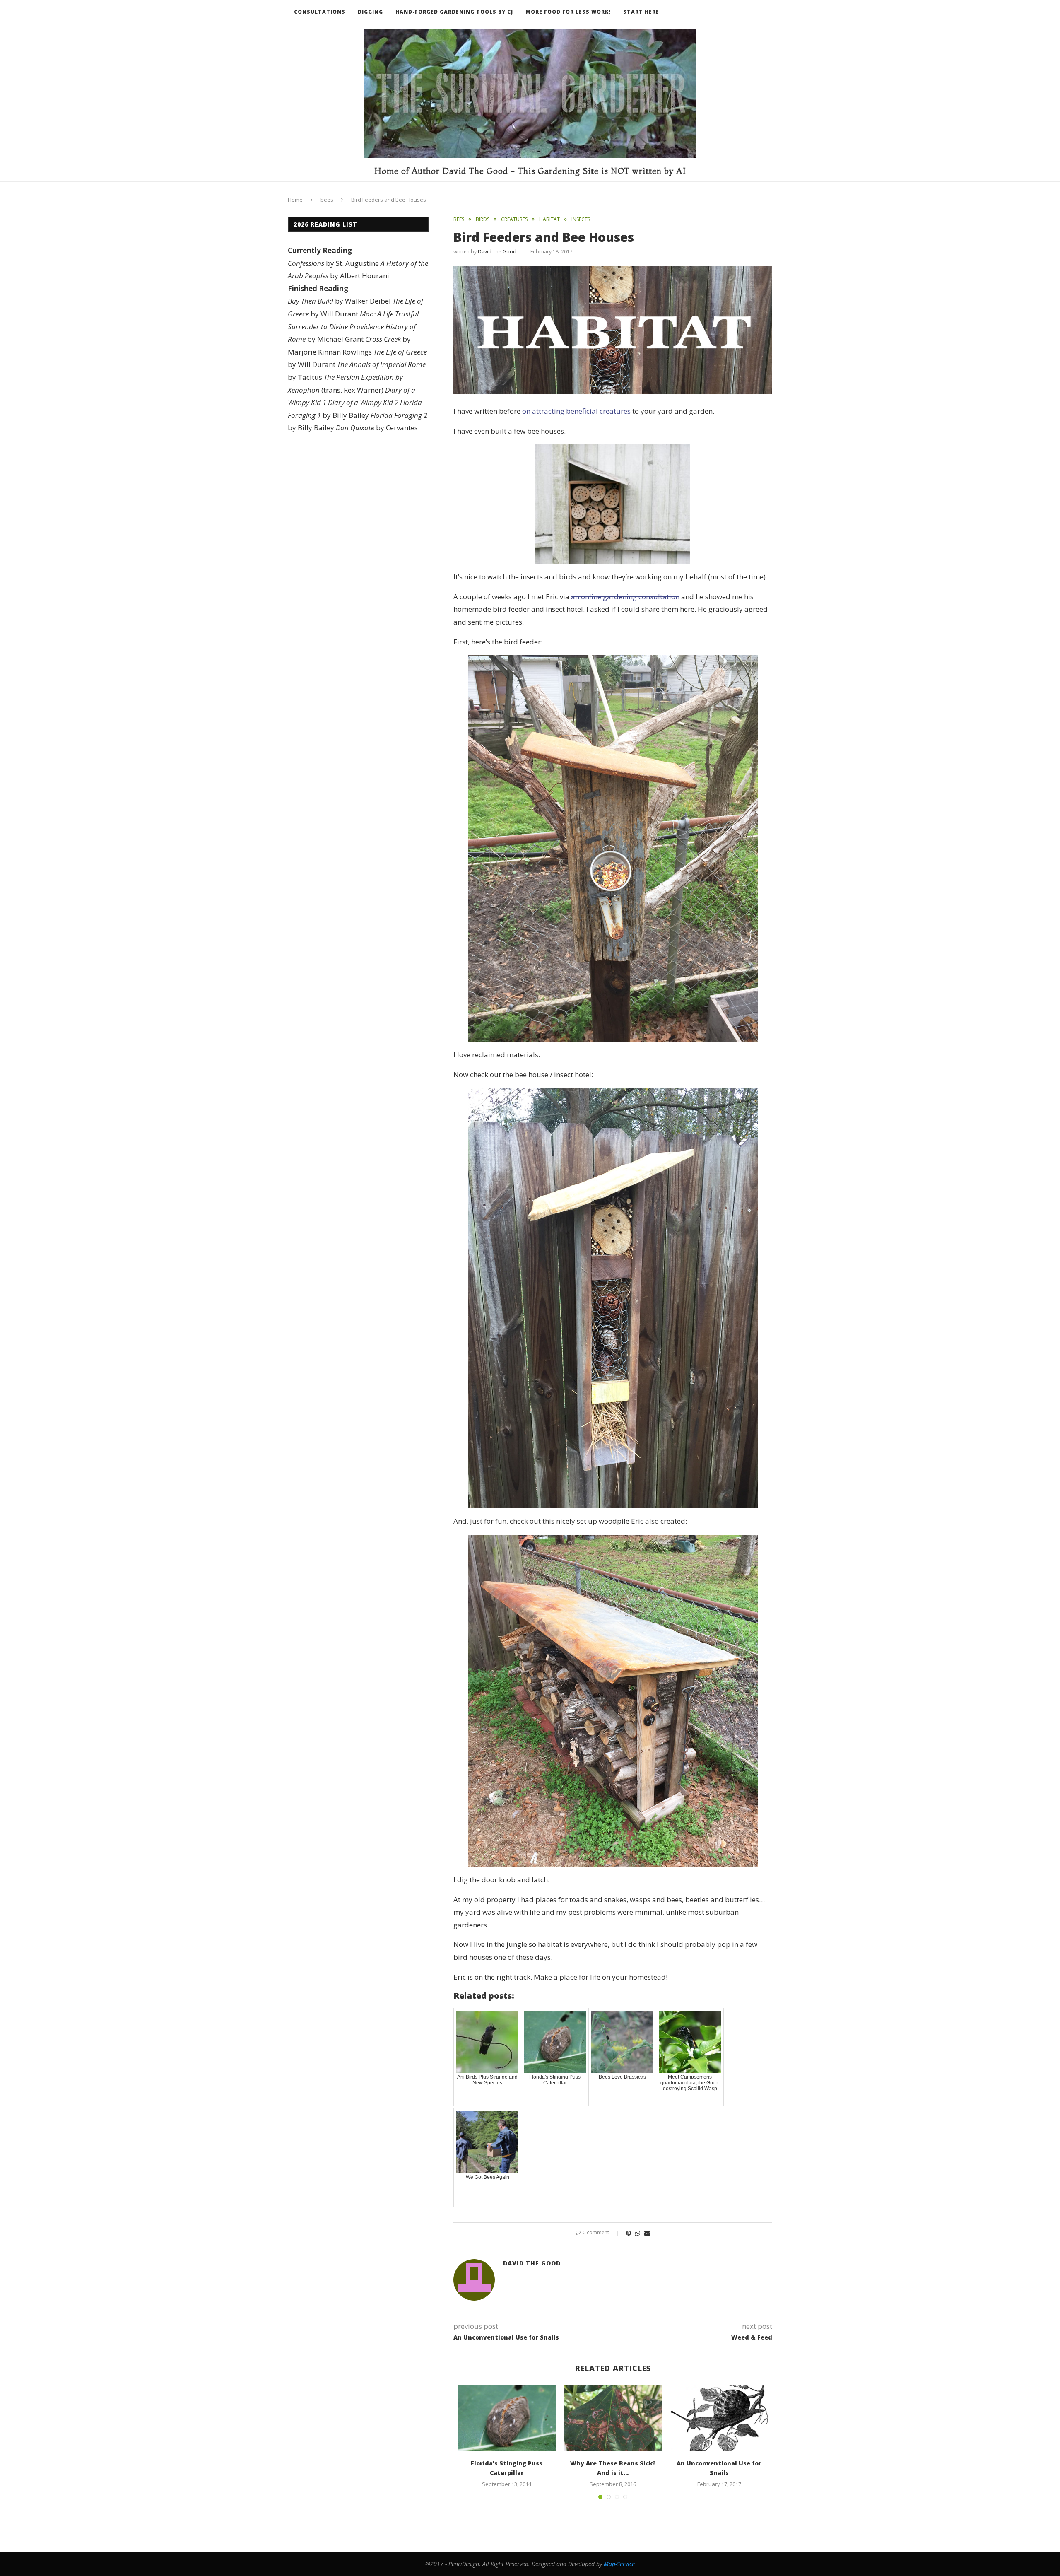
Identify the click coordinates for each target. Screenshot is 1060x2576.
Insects (581, 219)
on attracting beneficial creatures (576, 411)
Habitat (549, 219)
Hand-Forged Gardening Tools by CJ (454, 12)
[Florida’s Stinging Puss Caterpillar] (507, 2418)
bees (327, 200)
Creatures (514, 219)
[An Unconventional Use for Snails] (719, 2418)
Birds (483, 219)
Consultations (320, 12)
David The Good (497, 252)
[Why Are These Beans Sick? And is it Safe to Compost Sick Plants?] (613, 2418)
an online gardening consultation (625, 597)
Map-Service (619, 2564)
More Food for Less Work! (568, 12)
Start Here (641, 12)
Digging (370, 12)
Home (295, 200)
